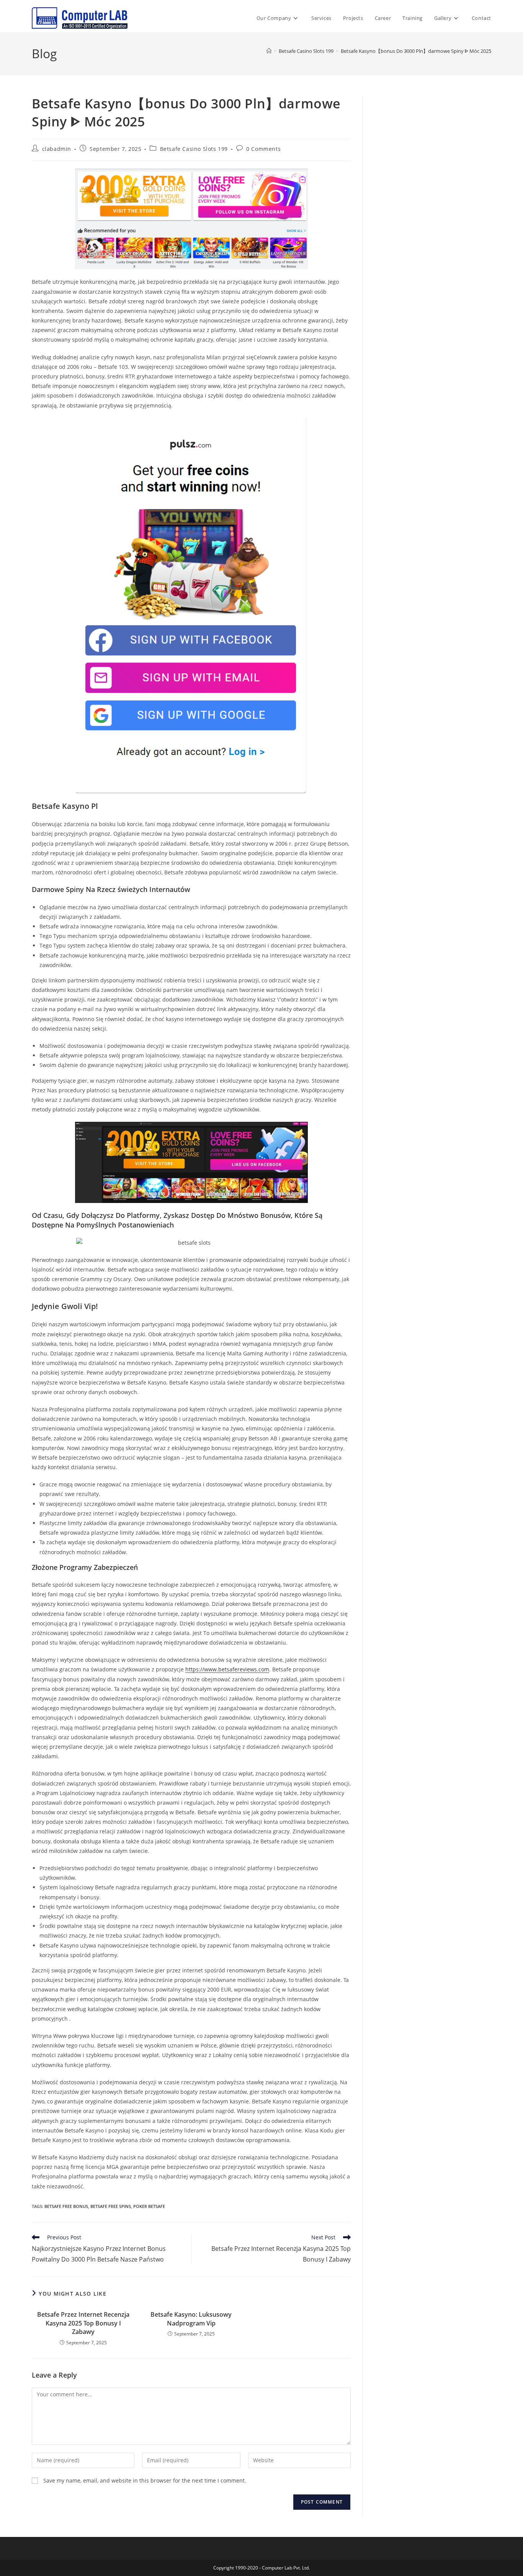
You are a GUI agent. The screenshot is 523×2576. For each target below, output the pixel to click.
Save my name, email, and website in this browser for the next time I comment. (145, 2480)
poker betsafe (149, 2206)
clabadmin (57, 149)
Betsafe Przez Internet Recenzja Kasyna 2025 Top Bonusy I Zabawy (83, 2323)
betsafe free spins (111, 2206)
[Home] (269, 51)
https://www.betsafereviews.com (227, 1669)
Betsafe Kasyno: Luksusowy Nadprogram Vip (191, 2319)
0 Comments (263, 149)
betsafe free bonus (66, 2206)
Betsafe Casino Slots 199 (194, 149)
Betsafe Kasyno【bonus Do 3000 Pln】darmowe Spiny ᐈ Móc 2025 (416, 51)
